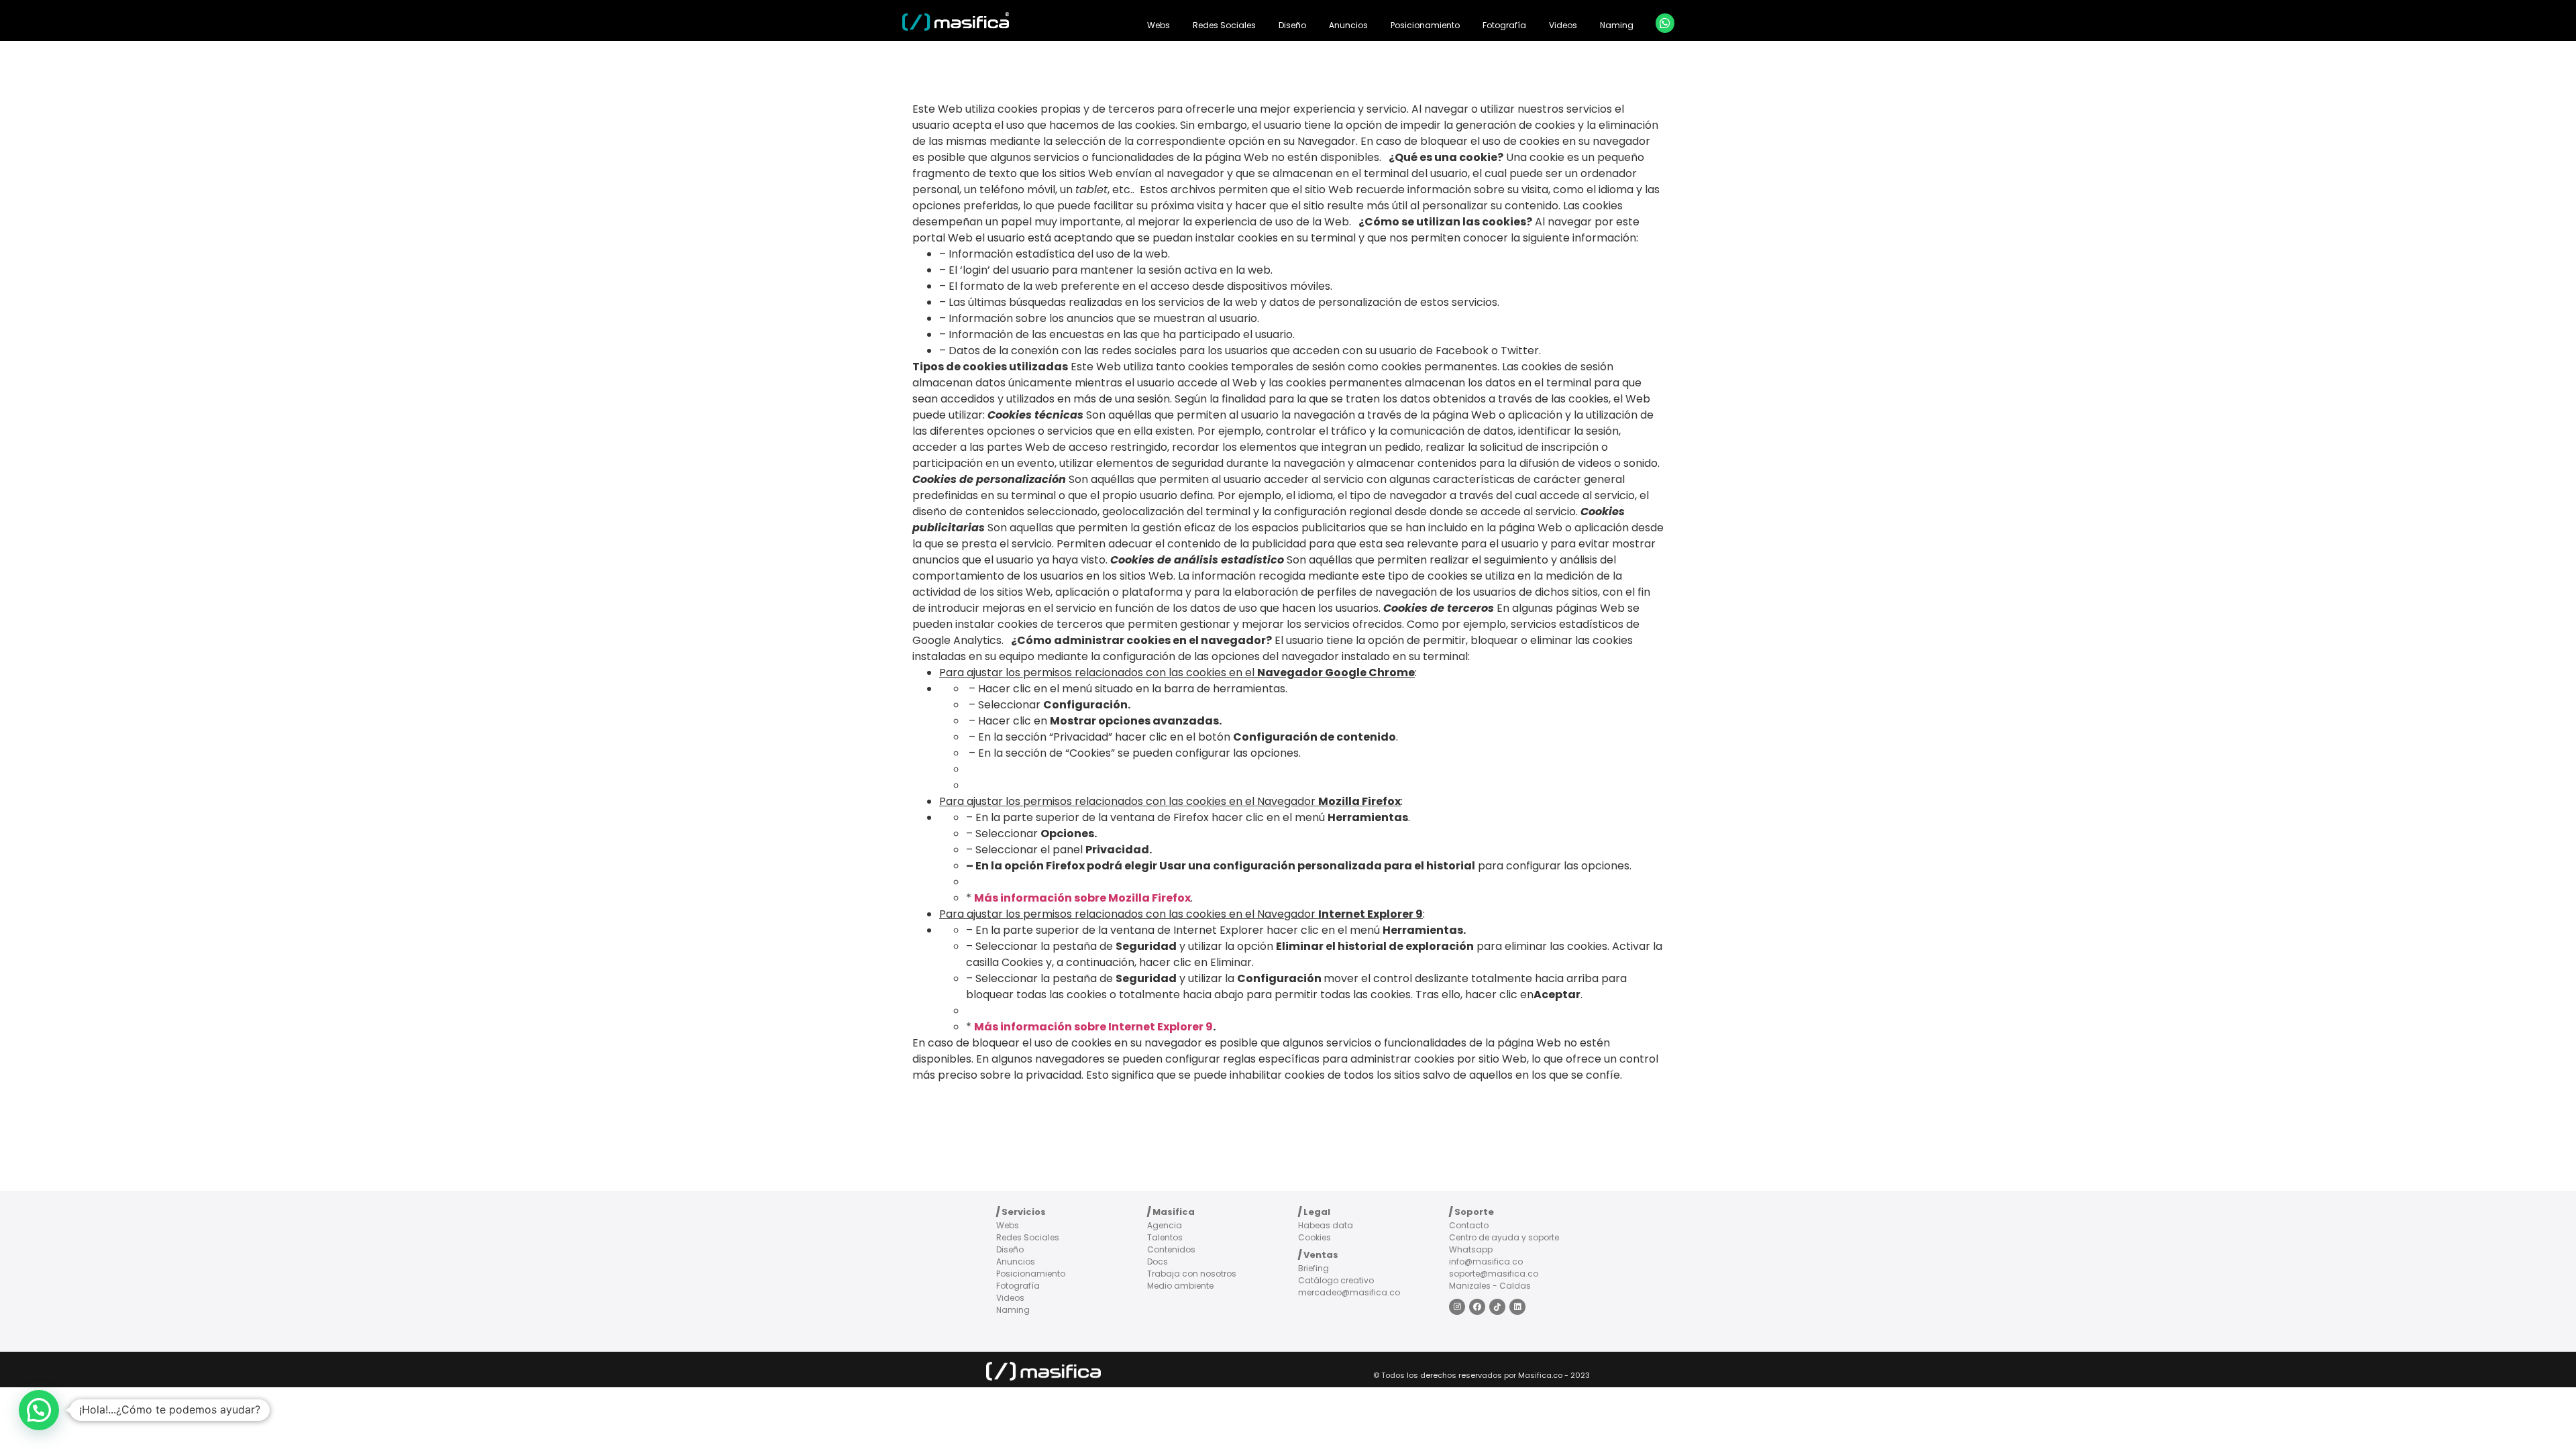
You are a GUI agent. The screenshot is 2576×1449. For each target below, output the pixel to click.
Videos (1563, 25)
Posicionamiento (1425, 25)
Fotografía (1504, 25)
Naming (1617, 25)
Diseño (1292, 25)
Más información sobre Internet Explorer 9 (1093, 1027)
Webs (1159, 25)
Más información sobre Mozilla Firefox (1082, 898)
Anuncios (1348, 25)
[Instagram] (1457, 1307)
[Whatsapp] (1665, 23)
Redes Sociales (1224, 25)
